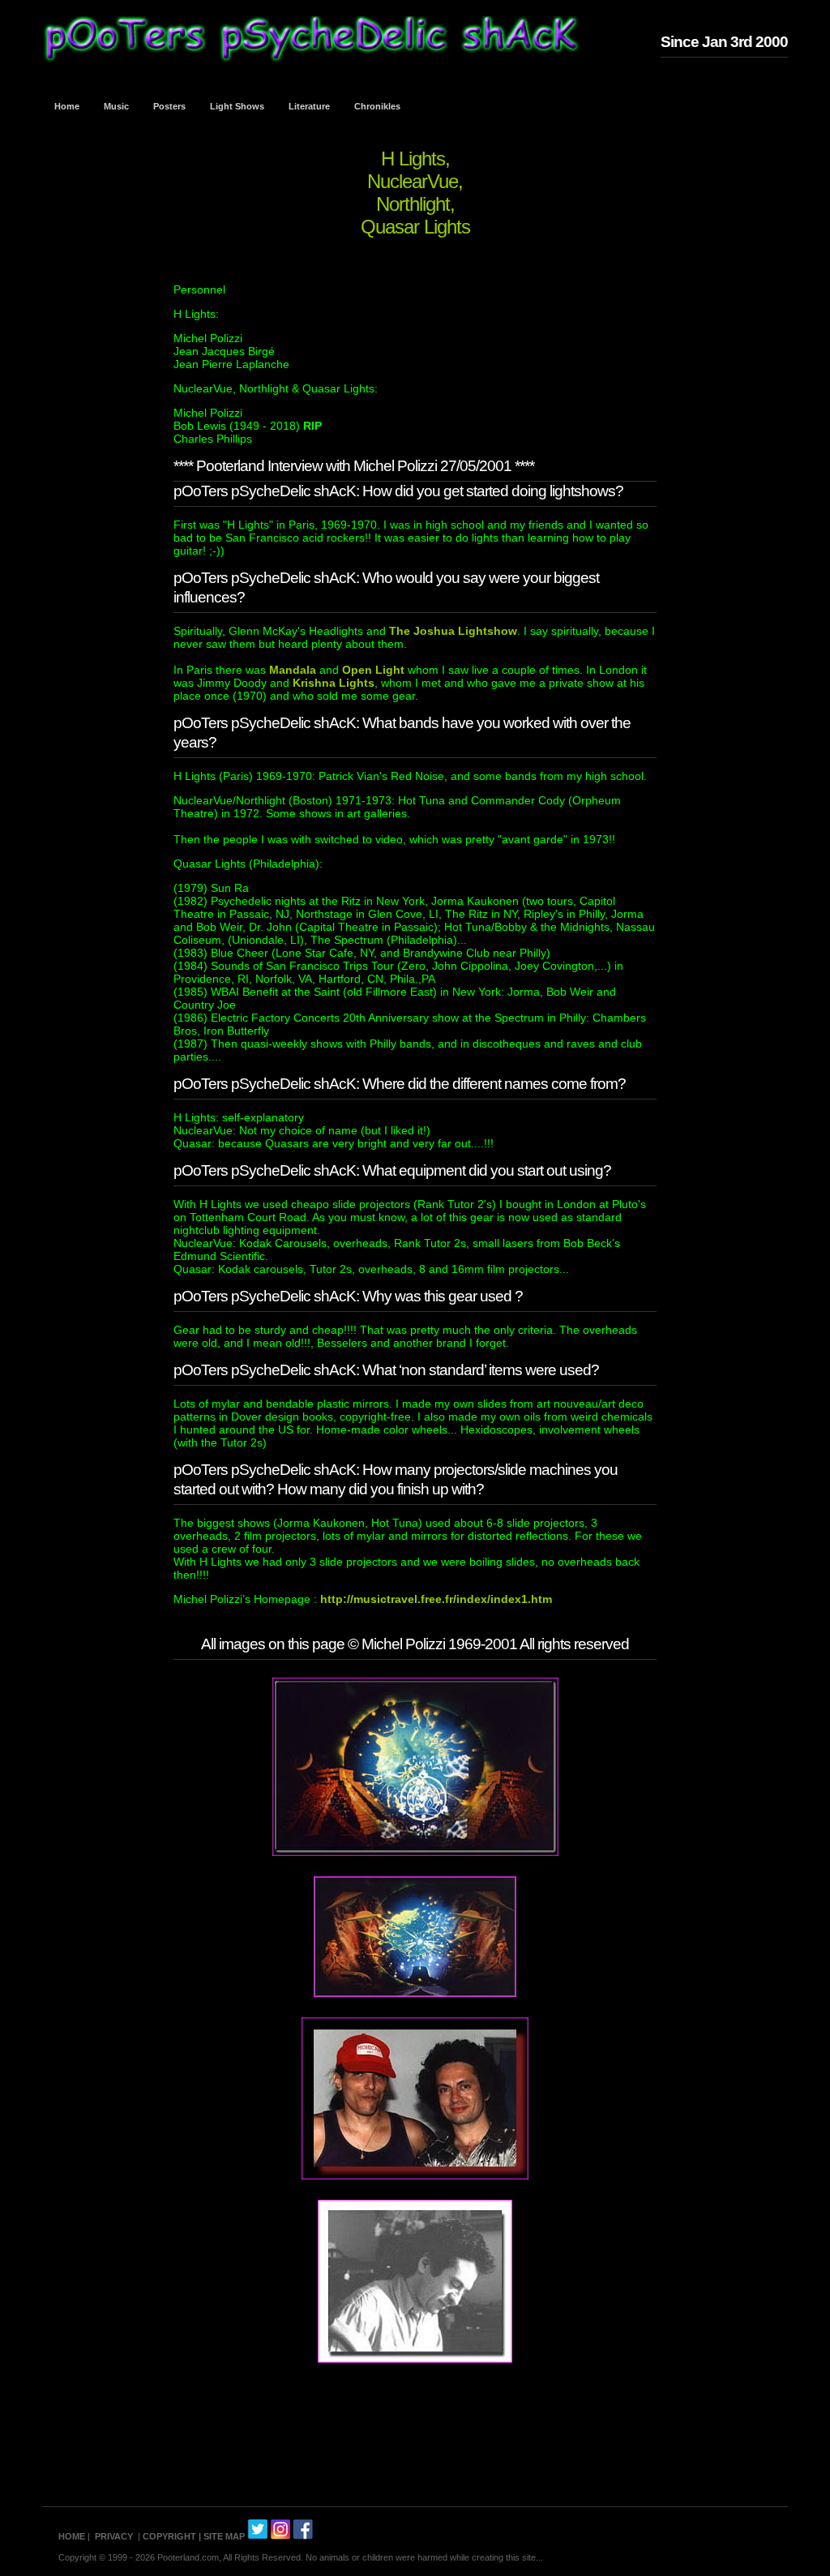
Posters (169, 106)
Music (116, 106)
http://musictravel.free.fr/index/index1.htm (434, 1599)
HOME (72, 2536)
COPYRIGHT (169, 2536)
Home (67, 106)
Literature (309, 106)
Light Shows (237, 106)
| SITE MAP (222, 2536)
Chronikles (377, 106)
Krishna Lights (334, 683)
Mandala (293, 670)
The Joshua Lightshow (453, 631)
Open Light (373, 670)
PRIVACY (114, 2536)
